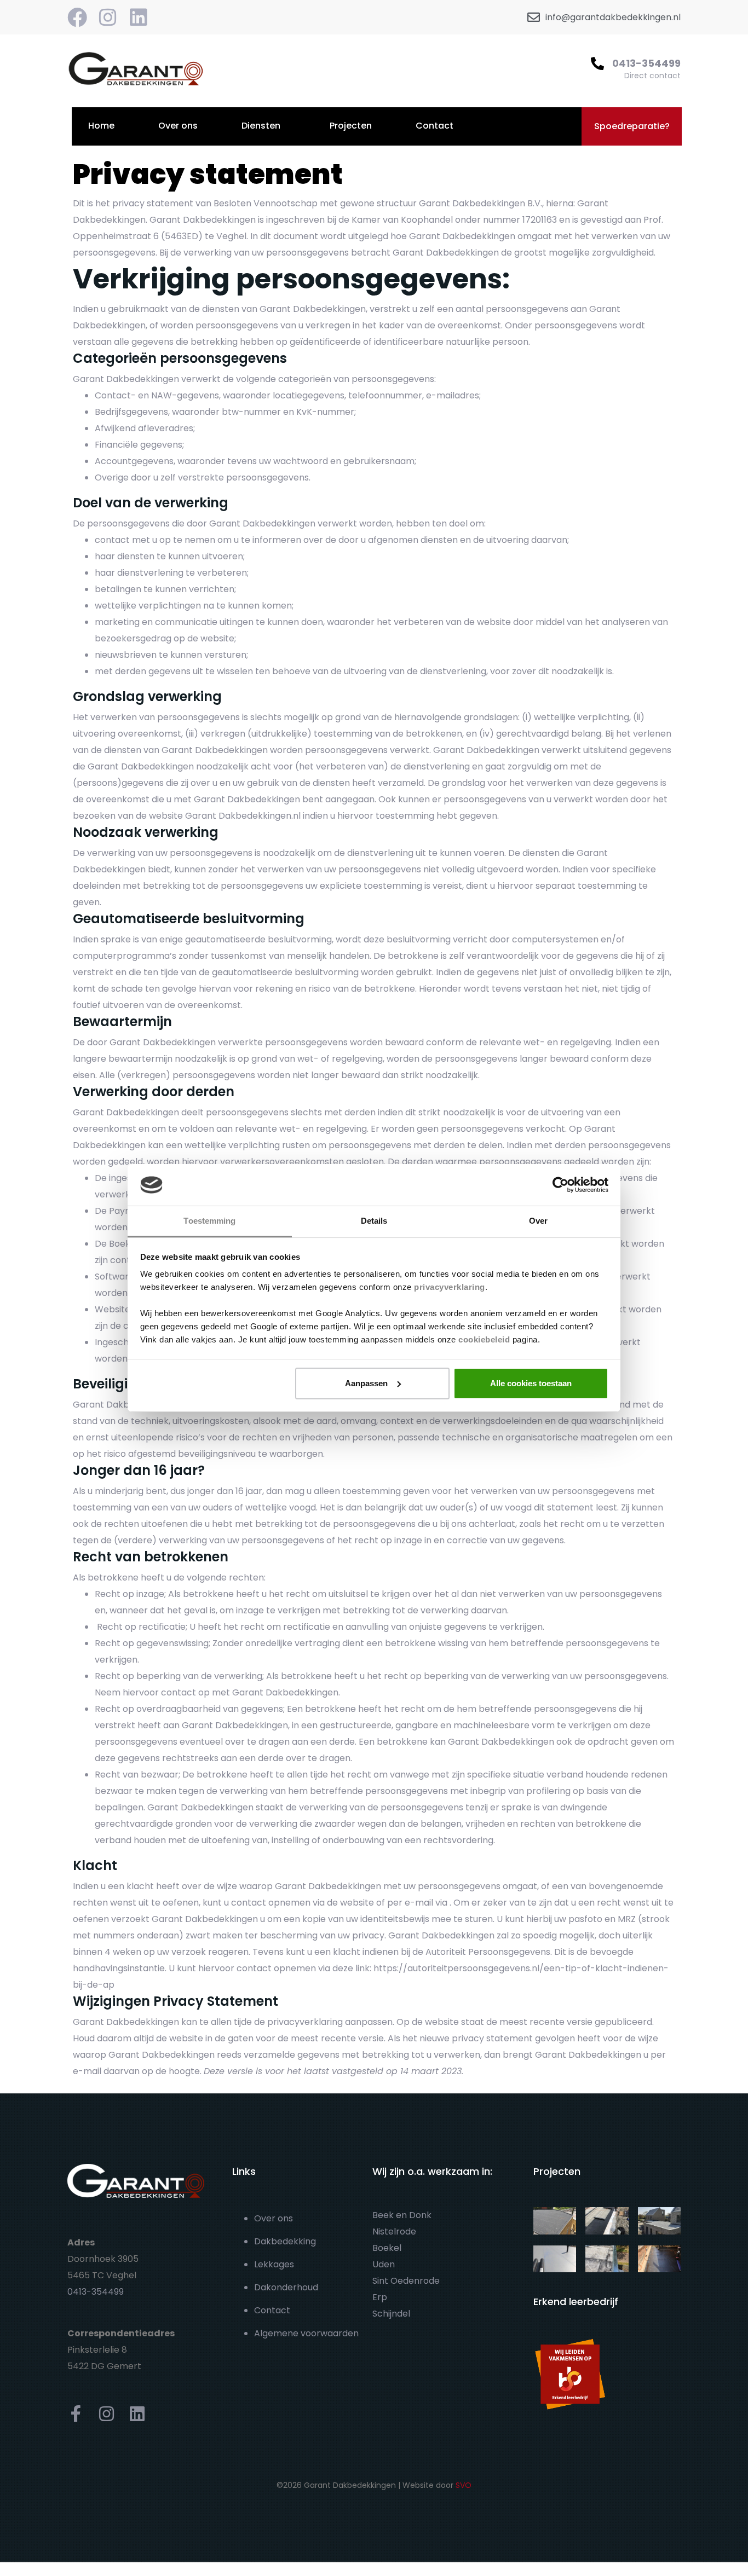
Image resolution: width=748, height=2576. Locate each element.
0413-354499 (646, 63)
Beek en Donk (402, 2215)
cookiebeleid (484, 1339)
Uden (384, 2264)
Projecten (351, 126)
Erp (380, 2297)
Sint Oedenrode (406, 2281)
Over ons (178, 126)
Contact (435, 126)
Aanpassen (366, 1383)
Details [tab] (374, 1221)
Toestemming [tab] (209, 1221)
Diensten (261, 126)
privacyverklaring (450, 1287)
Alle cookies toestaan (531, 1383)
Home (101, 126)
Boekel (387, 2248)
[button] (632, 126)
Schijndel (391, 2314)
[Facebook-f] (76, 2414)
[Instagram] (108, 18)
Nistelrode (394, 2231)
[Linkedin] (139, 18)
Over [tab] (538, 1221)
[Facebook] (77, 18)
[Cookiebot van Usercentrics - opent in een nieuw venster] (560, 1185)
